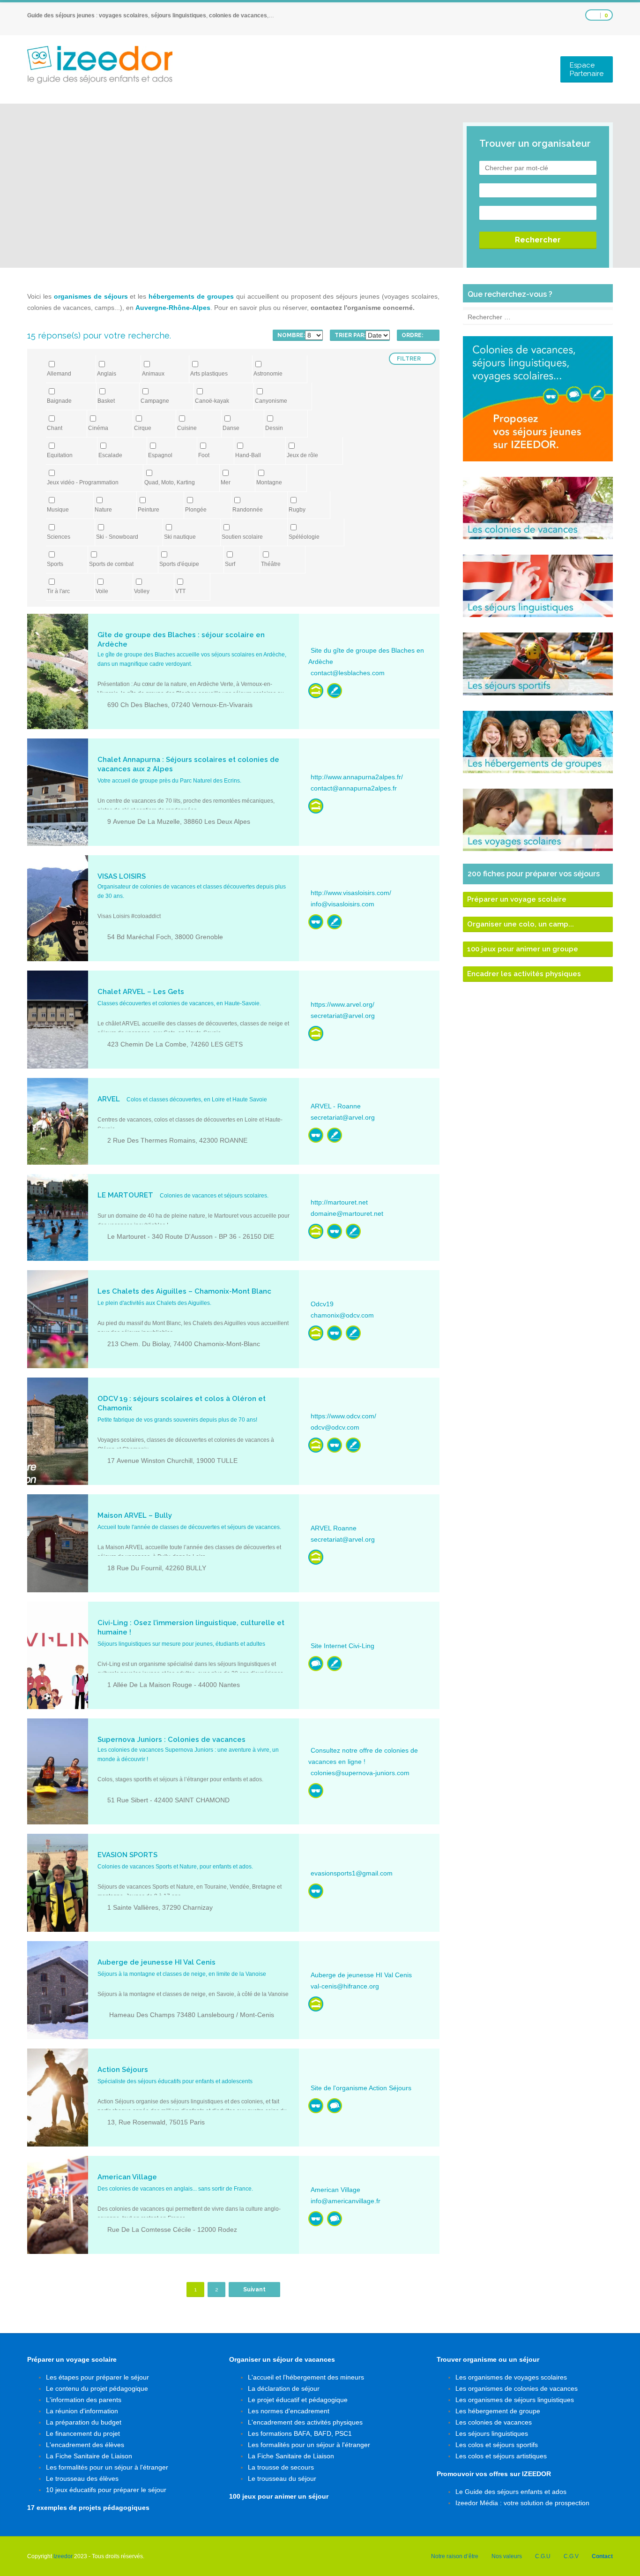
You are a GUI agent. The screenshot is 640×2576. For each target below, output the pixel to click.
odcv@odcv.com (335, 1427)
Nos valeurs (507, 2556)
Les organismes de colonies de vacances (517, 2388)
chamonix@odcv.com (342, 1315)
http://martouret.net (339, 1202)
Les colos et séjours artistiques (501, 2456)
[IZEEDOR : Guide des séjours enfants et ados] (100, 65)
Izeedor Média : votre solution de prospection (522, 2503)
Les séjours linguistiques (492, 2433)
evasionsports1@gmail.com (352, 1873)
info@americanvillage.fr (346, 2201)
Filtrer (409, 359)
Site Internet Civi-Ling (342, 1646)
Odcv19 (322, 1304)
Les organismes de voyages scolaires (511, 2377)
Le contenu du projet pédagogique (97, 2388)
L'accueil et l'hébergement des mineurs (306, 2377)
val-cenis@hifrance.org (345, 1986)
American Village (335, 2190)
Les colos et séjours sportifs (497, 2445)
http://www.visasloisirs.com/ (351, 893)
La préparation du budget (84, 2422)
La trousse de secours (281, 2467)
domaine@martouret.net (347, 1213)
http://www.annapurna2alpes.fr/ (357, 777)
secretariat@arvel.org (343, 1016)
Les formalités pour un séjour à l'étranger (107, 2467)
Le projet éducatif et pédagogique (298, 2400)
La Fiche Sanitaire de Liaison (89, 2456)
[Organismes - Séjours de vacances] (316, 922)
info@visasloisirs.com (342, 904)
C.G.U (543, 2556)
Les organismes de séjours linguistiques (515, 2400)
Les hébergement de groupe (498, 2411)
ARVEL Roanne (334, 1528)
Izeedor (63, 2556)
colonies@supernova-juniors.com (360, 1773)
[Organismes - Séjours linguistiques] (316, 1664)
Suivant (254, 2290)
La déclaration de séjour (284, 2388)
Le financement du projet (83, 2433)
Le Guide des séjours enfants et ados (511, 2492)
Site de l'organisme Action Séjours (361, 2088)
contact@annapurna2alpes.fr (354, 788)
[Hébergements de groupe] (316, 691)
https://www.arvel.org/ (342, 1004)
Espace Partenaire (587, 69)
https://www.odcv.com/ (343, 1416)
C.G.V (571, 2556)
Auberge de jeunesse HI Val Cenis (361, 1975)
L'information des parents (84, 2400)
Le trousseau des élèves (82, 2478)
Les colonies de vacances (494, 2422)
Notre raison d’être (455, 2556)
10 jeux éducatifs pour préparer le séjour (106, 2490)
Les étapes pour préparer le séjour (97, 2377)
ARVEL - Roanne (336, 1106)
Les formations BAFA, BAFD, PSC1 (300, 2433)
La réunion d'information (82, 2411)
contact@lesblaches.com (348, 673)
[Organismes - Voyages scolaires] (335, 691)
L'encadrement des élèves (85, 2445)
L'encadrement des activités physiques (305, 2422)
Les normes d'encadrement (289, 2411)
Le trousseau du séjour (282, 2478)
